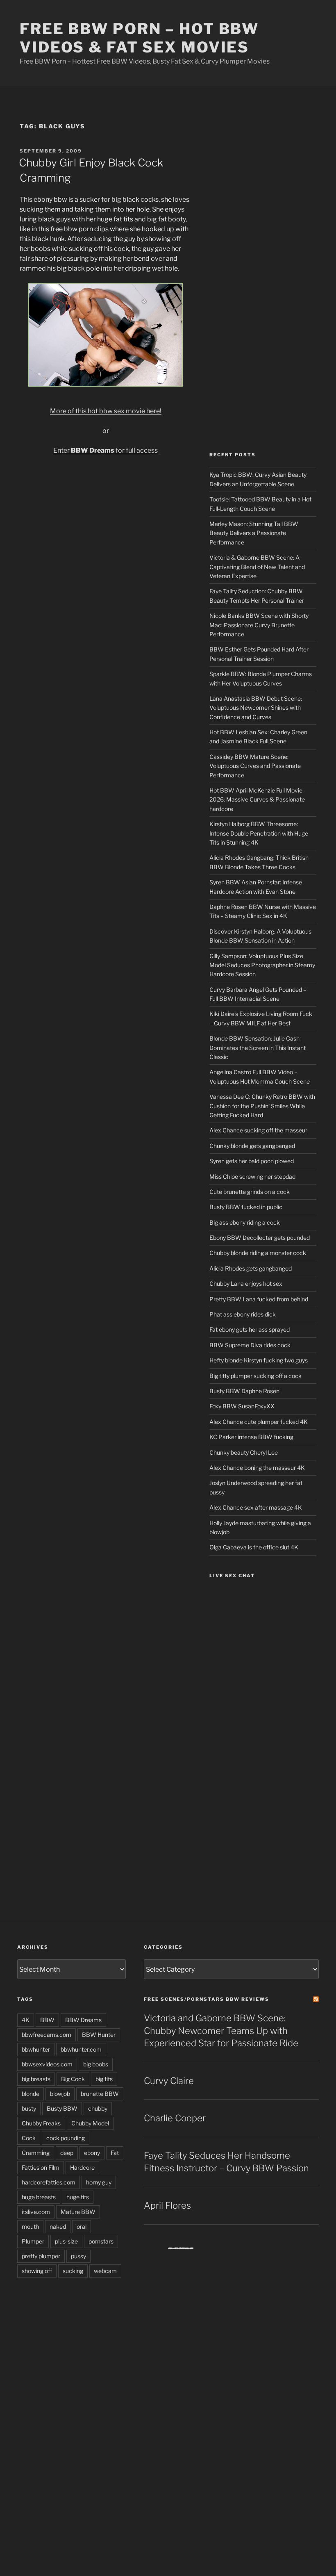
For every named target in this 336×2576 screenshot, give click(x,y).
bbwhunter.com (81, 2049)
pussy (78, 2256)
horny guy (99, 2182)
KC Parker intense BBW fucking (251, 1437)
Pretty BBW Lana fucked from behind (259, 1299)
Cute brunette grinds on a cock (250, 1192)
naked (58, 2226)
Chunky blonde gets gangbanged (252, 1146)
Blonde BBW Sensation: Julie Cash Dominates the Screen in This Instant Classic (258, 1048)
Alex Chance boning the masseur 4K (257, 1468)
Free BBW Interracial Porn (181, 2248)
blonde (31, 2094)
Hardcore (82, 2167)
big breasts (36, 2079)
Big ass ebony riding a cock (245, 1222)
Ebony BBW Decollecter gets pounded (260, 1238)
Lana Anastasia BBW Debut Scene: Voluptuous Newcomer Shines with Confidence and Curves (256, 708)
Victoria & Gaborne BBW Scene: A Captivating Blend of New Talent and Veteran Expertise (257, 567)
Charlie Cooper (175, 2118)
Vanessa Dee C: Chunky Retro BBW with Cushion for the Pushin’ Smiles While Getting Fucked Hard (262, 1106)
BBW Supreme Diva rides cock (250, 1345)
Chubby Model (90, 2123)
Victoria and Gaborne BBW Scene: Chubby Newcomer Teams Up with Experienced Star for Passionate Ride (221, 2031)
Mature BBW (78, 2212)
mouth (30, 2226)
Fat (115, 2153)
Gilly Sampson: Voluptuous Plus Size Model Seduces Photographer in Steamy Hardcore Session (262, 965)
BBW (47, 2020)
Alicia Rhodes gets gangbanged (251, 1268)
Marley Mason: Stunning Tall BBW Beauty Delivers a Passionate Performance (254, 533)
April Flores (167, 2205)
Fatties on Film (41, 2167)
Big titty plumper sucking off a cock (255, 1376)
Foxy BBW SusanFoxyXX (242, 1406)
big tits (104, 2079)
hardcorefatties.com (49, 2182)
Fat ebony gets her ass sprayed (250, 1329)
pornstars (101, 2241)
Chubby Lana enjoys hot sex (246, 1283)
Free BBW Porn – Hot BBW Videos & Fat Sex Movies (139, 38)
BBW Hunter (99, 2035)
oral (82, 2226)
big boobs (96, 2064)
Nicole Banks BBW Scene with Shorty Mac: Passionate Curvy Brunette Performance (259, 625)
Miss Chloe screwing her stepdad (252, 1176)
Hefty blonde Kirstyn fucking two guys (259, 1360)
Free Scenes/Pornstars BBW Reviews (207, 1999)
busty (29, 2108)
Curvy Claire (169, 2081)
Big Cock (73, 2079)
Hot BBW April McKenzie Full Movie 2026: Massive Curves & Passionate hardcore (257, 799)
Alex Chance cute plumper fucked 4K (259, 1422)
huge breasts (39, 2197)
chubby (98, 2108)
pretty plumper (41, 2256)
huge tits (78, 2197)
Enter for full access (106, 450)
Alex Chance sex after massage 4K (256, 1507)
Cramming (36, 2153)
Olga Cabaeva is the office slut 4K (254, 1547)
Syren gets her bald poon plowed (252, 1161)
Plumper (33, 2241)
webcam (105, 2271)
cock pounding (66, 2138)
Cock (29, 2138)
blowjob (60, 2094)
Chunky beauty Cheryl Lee (244, 1452)
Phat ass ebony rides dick (243, 1314)
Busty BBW (62, 2108)
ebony (92, 2153)
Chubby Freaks (41, 2123)
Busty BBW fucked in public (246, 1207)
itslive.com (36, 2212)
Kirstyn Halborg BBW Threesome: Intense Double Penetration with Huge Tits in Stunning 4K (259, 833)
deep (67, 2153)
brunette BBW (100, 2094)
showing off (37, 2271)
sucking (73, 2271)
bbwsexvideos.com (47, 2064)
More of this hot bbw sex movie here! (106, 411)
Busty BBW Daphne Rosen (244, 1391)
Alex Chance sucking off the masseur (258, 1130)
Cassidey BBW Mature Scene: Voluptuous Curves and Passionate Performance (255, 766)
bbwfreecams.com (47, 2035)
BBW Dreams (83, 2020)
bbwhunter (36, 2049)
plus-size (66, 2241)
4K (26, 2020)
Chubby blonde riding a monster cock (258, 1253)
